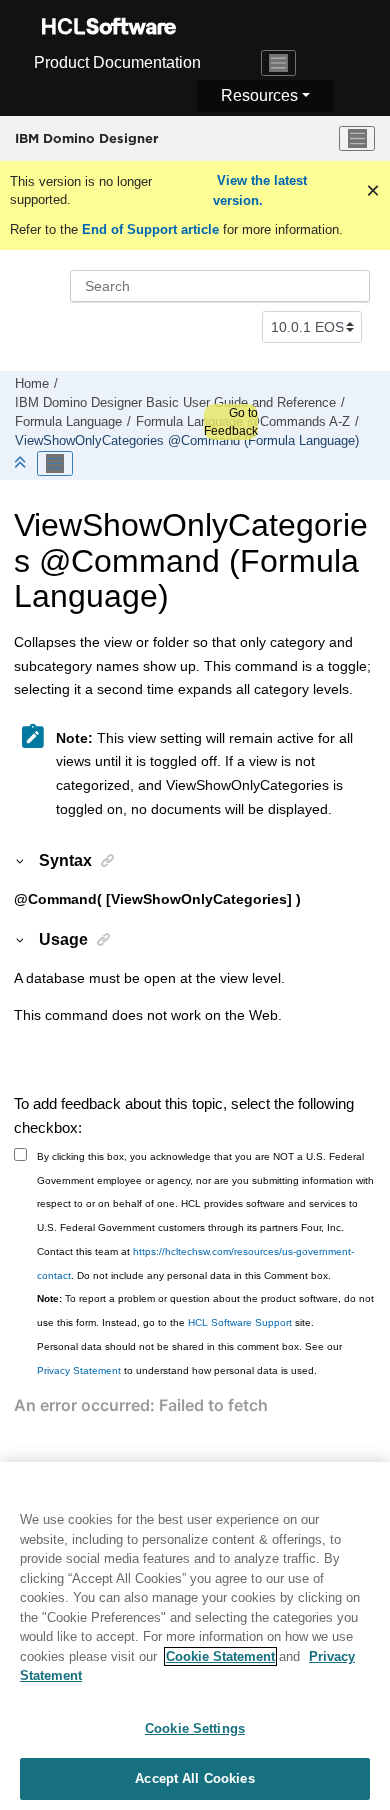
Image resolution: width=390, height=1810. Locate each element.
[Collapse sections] (22, 463)
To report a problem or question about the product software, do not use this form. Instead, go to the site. (205, 1310)
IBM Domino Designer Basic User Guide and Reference (175, 403)
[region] (195, 1636)
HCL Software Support (240, 1322)
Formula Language (68, 422)
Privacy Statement (79, 1370)
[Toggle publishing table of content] (55, 464)
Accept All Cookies (194, 1778)
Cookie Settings (195, 1728)
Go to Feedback (231, 422)
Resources (259, 95)
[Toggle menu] (357, 139)
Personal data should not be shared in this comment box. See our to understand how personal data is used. (189, 1358)
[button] (21, 860)
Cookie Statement (220, 1656)
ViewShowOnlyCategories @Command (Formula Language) (187, 441)
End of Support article (150, 229)
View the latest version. (260, 190)
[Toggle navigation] (279, 63)
